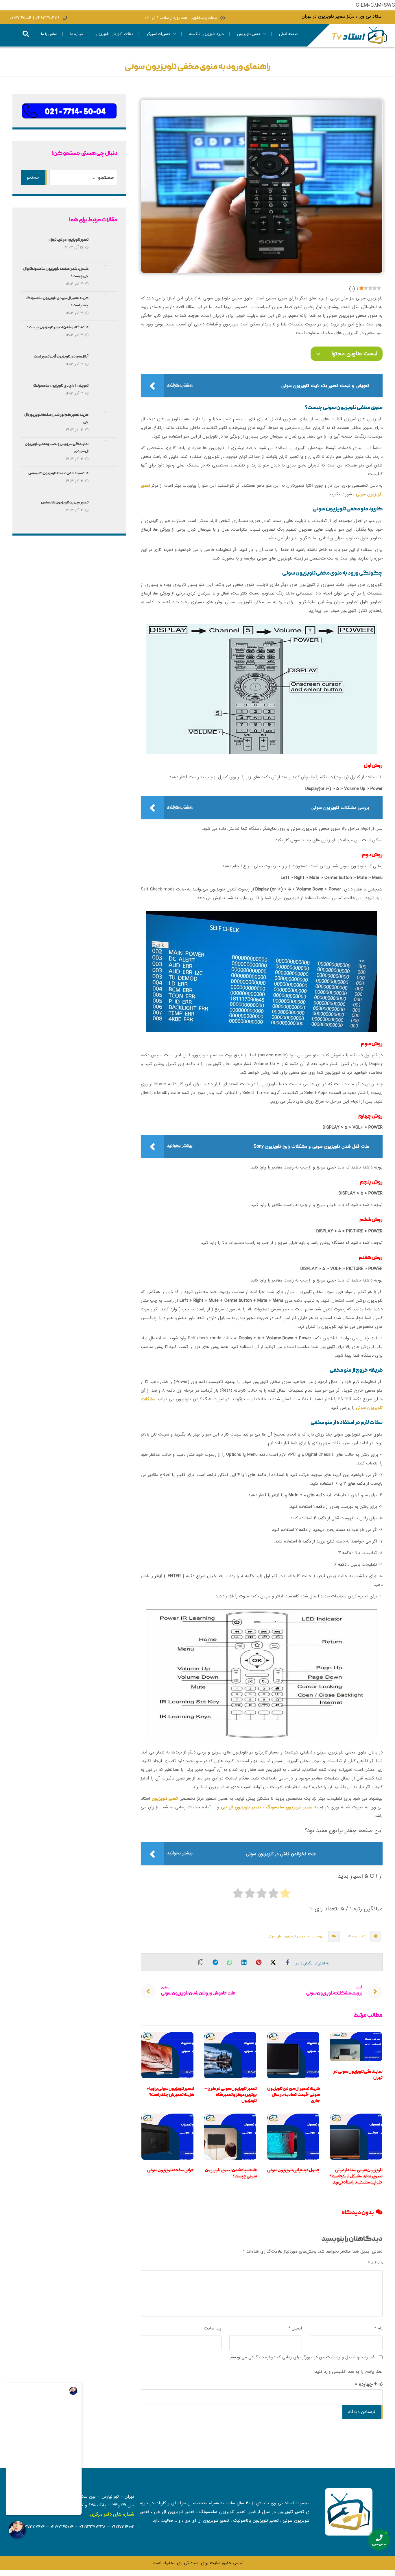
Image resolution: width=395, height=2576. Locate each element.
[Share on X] (273, 1962)
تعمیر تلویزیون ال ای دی (207, 2521)
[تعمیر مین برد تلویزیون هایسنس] (106, 510)
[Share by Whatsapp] (230, 1962)
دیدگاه (375, 2263)
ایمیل (295, 2328)
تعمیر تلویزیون (166, 1799)
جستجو (33, 177)
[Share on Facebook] (287, 1962)
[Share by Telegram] (215, 1962)
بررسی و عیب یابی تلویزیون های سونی (295, 1936)
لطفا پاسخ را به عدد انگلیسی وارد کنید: (348, 2372)
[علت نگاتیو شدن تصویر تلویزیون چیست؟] (106, 335)
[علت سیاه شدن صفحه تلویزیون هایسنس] (106, 481)
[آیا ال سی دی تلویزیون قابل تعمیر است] (106, 364)
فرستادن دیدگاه (362, 2412)
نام (378, 2328)
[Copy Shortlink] (201, 1962)
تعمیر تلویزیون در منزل (283, 2512)
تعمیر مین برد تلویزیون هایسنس (65, 503)
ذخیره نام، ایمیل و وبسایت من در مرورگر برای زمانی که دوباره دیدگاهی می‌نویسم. (302, 2357)
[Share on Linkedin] (244, 1962)
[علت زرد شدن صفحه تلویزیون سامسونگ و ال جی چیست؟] (106, 277)
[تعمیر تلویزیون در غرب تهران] (106, 248)
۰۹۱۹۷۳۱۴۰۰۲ (123, 2527)
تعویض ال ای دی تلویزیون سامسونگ (61, 386)
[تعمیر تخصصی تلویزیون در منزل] (360, 35)
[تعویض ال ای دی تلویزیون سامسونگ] (106, 394)
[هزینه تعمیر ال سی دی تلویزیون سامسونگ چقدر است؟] (106, 306)
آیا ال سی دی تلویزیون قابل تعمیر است (61, 357)
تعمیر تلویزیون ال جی (241, 1807)
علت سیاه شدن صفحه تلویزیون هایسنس (58, 474)
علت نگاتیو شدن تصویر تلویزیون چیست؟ (58, 328)
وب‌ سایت (213, 2328)
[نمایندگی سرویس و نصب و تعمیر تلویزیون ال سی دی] (106, 452)
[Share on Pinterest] (259, 1962)
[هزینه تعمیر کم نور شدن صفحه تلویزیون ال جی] (106, 423)
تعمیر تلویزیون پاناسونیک (256, 2521)
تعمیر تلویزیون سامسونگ (289, 1807)
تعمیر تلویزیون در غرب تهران (69, 240)
